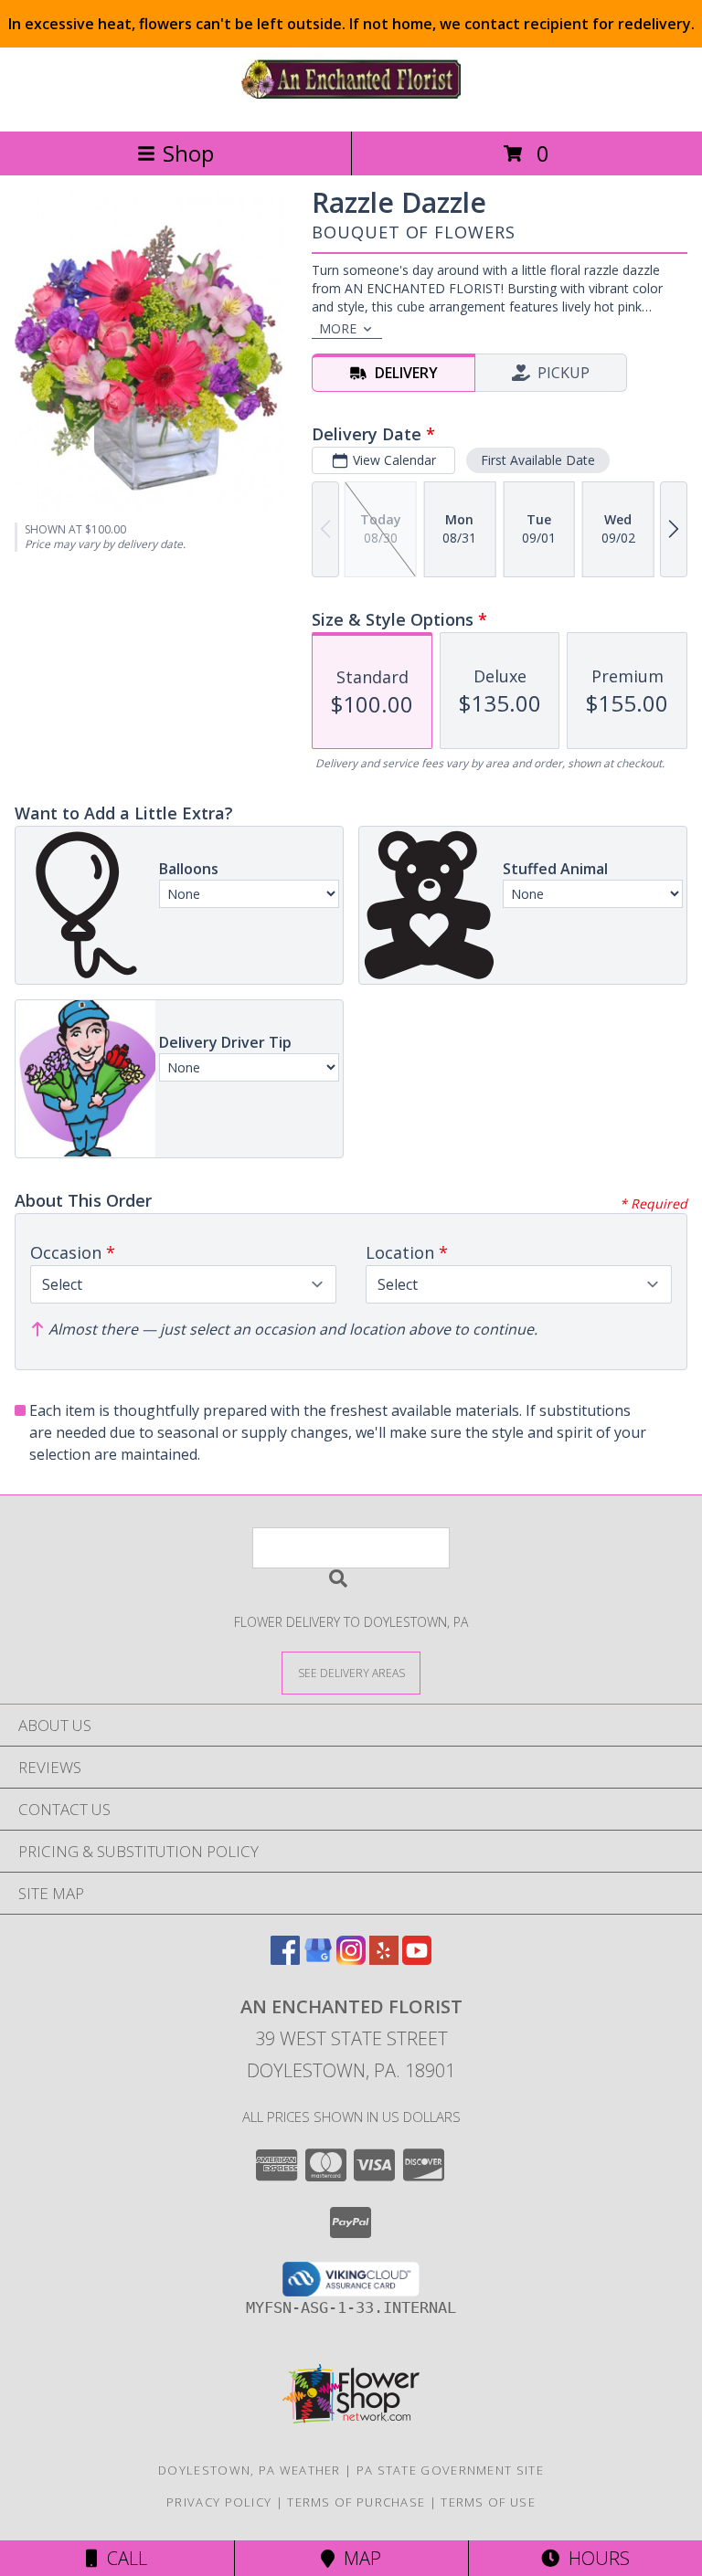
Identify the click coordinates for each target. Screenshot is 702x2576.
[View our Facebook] (285, 1959)
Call (122, 2558)
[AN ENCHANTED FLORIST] (351, 105)
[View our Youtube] (417, 1959)
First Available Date (538, 460)
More (338, 328)
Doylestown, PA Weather (250, 2470)
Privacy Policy (219, 2502)
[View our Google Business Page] (318, 1959)
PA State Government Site (450, 2470)
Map (358, 2558)
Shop (188, 153)
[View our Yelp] (384, 1959)
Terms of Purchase (356, 2502)
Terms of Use (488, 2502)
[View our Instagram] (351, 1959)
